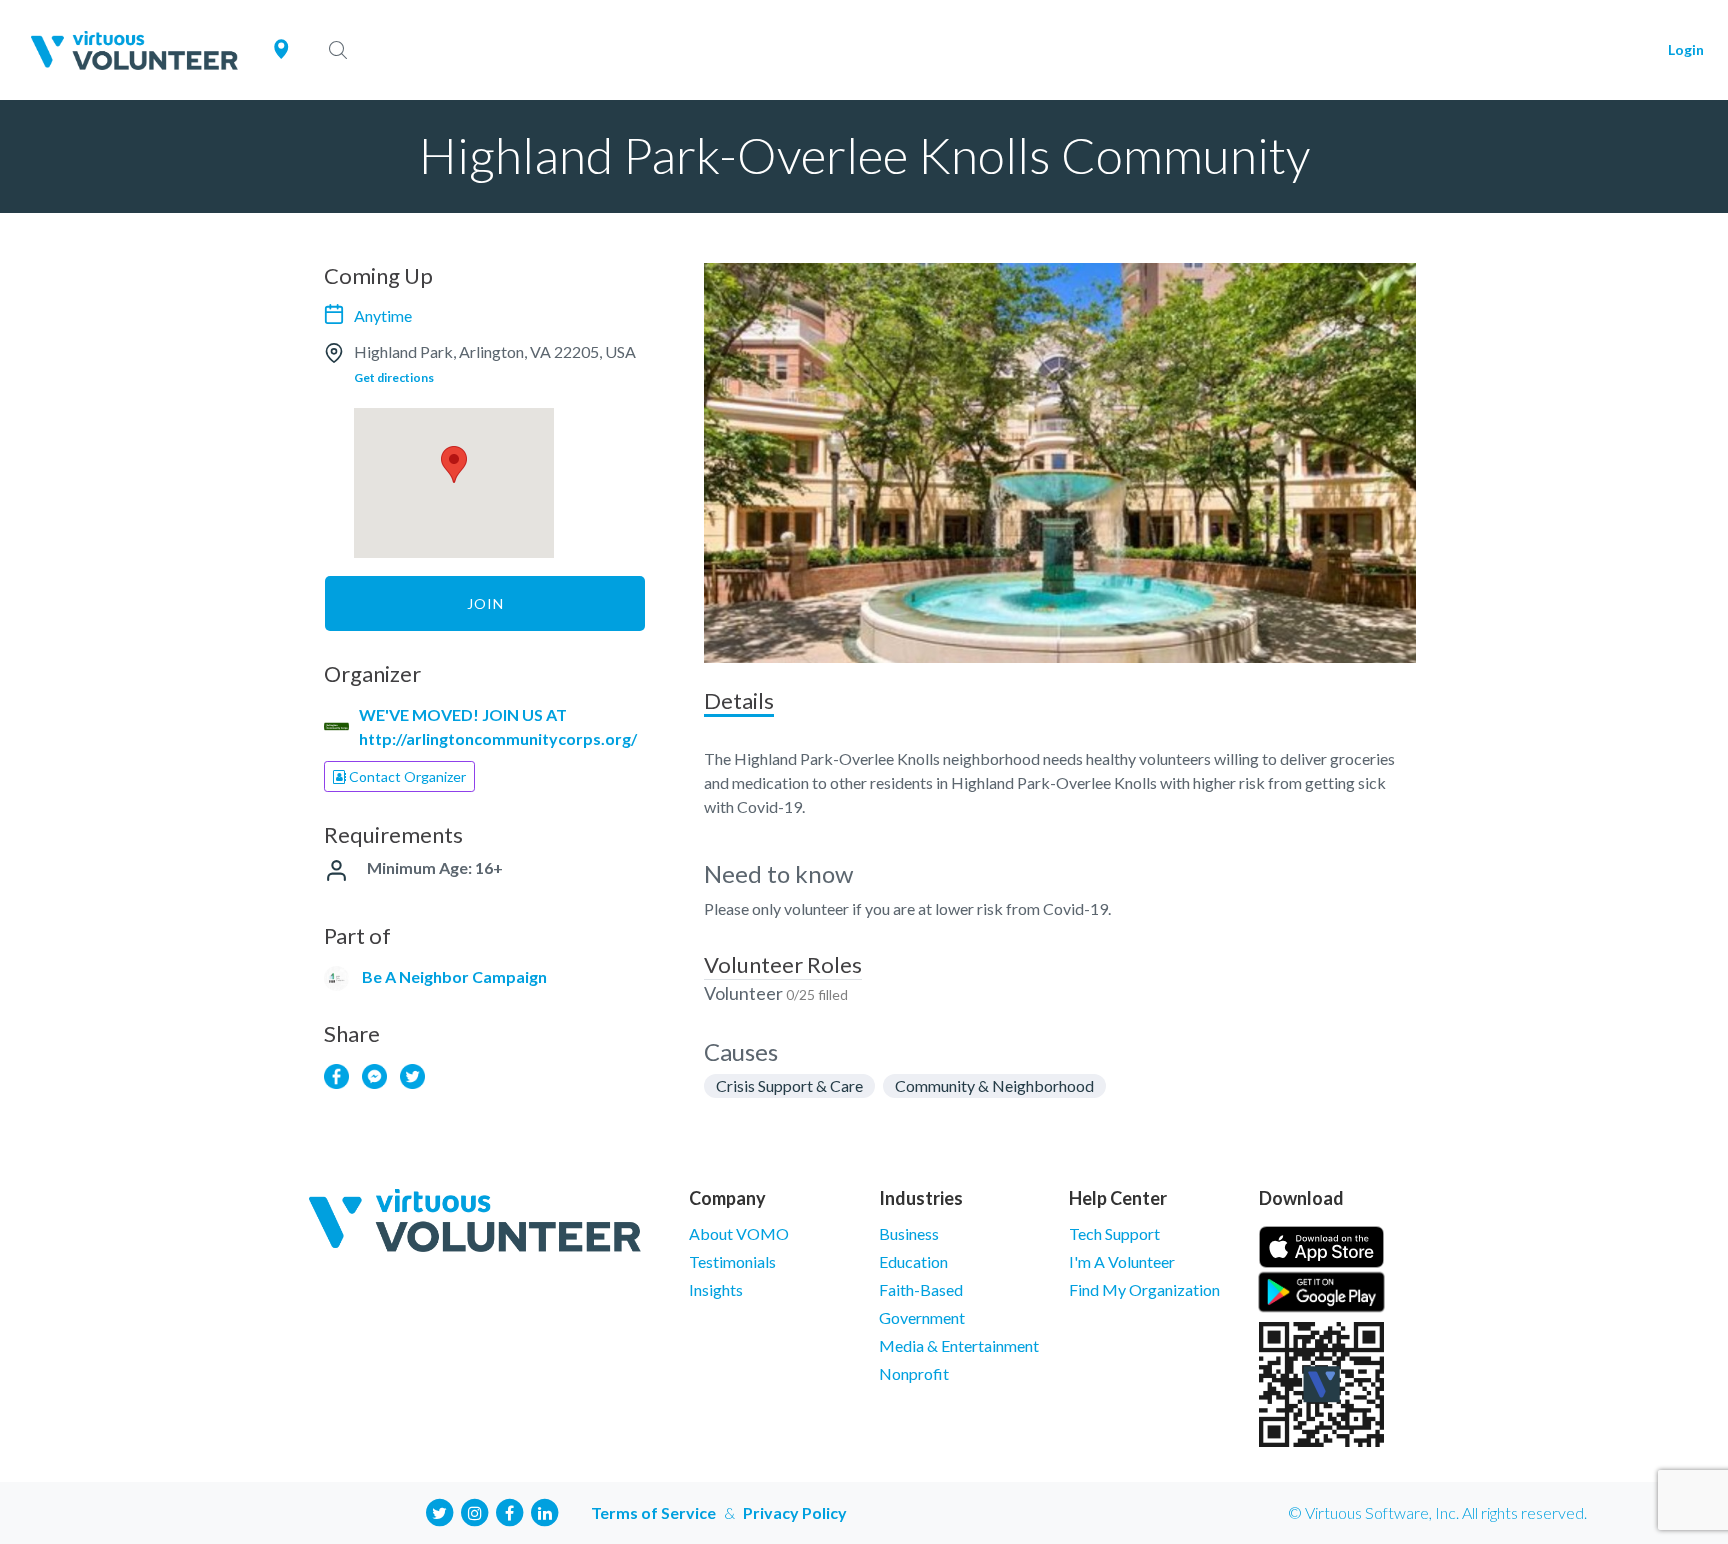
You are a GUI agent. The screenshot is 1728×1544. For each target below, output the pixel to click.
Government (922, 1317)
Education (913, 1261)
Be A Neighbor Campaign (454, 976)
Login (1686, 49)
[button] (454, 464)
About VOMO (739, 1233)
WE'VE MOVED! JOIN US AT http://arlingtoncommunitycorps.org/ (498, 726)
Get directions (394, 377)
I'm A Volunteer (1122, 1261)
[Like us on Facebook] (510, 1510)
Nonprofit (914, 1373)
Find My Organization (1144, 1289)
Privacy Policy (795, 1512)
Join (485, 603)
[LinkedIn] (545, 1510)
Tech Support (1114, 1233)
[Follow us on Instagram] (475, 1510)
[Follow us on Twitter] (440, 1510)
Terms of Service (653, 1512)
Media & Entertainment (959, 1345)
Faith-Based (921, 1289)
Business (909, 1233)
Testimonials (732, 1261)
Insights (716, 1289)
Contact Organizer (406, 776)
